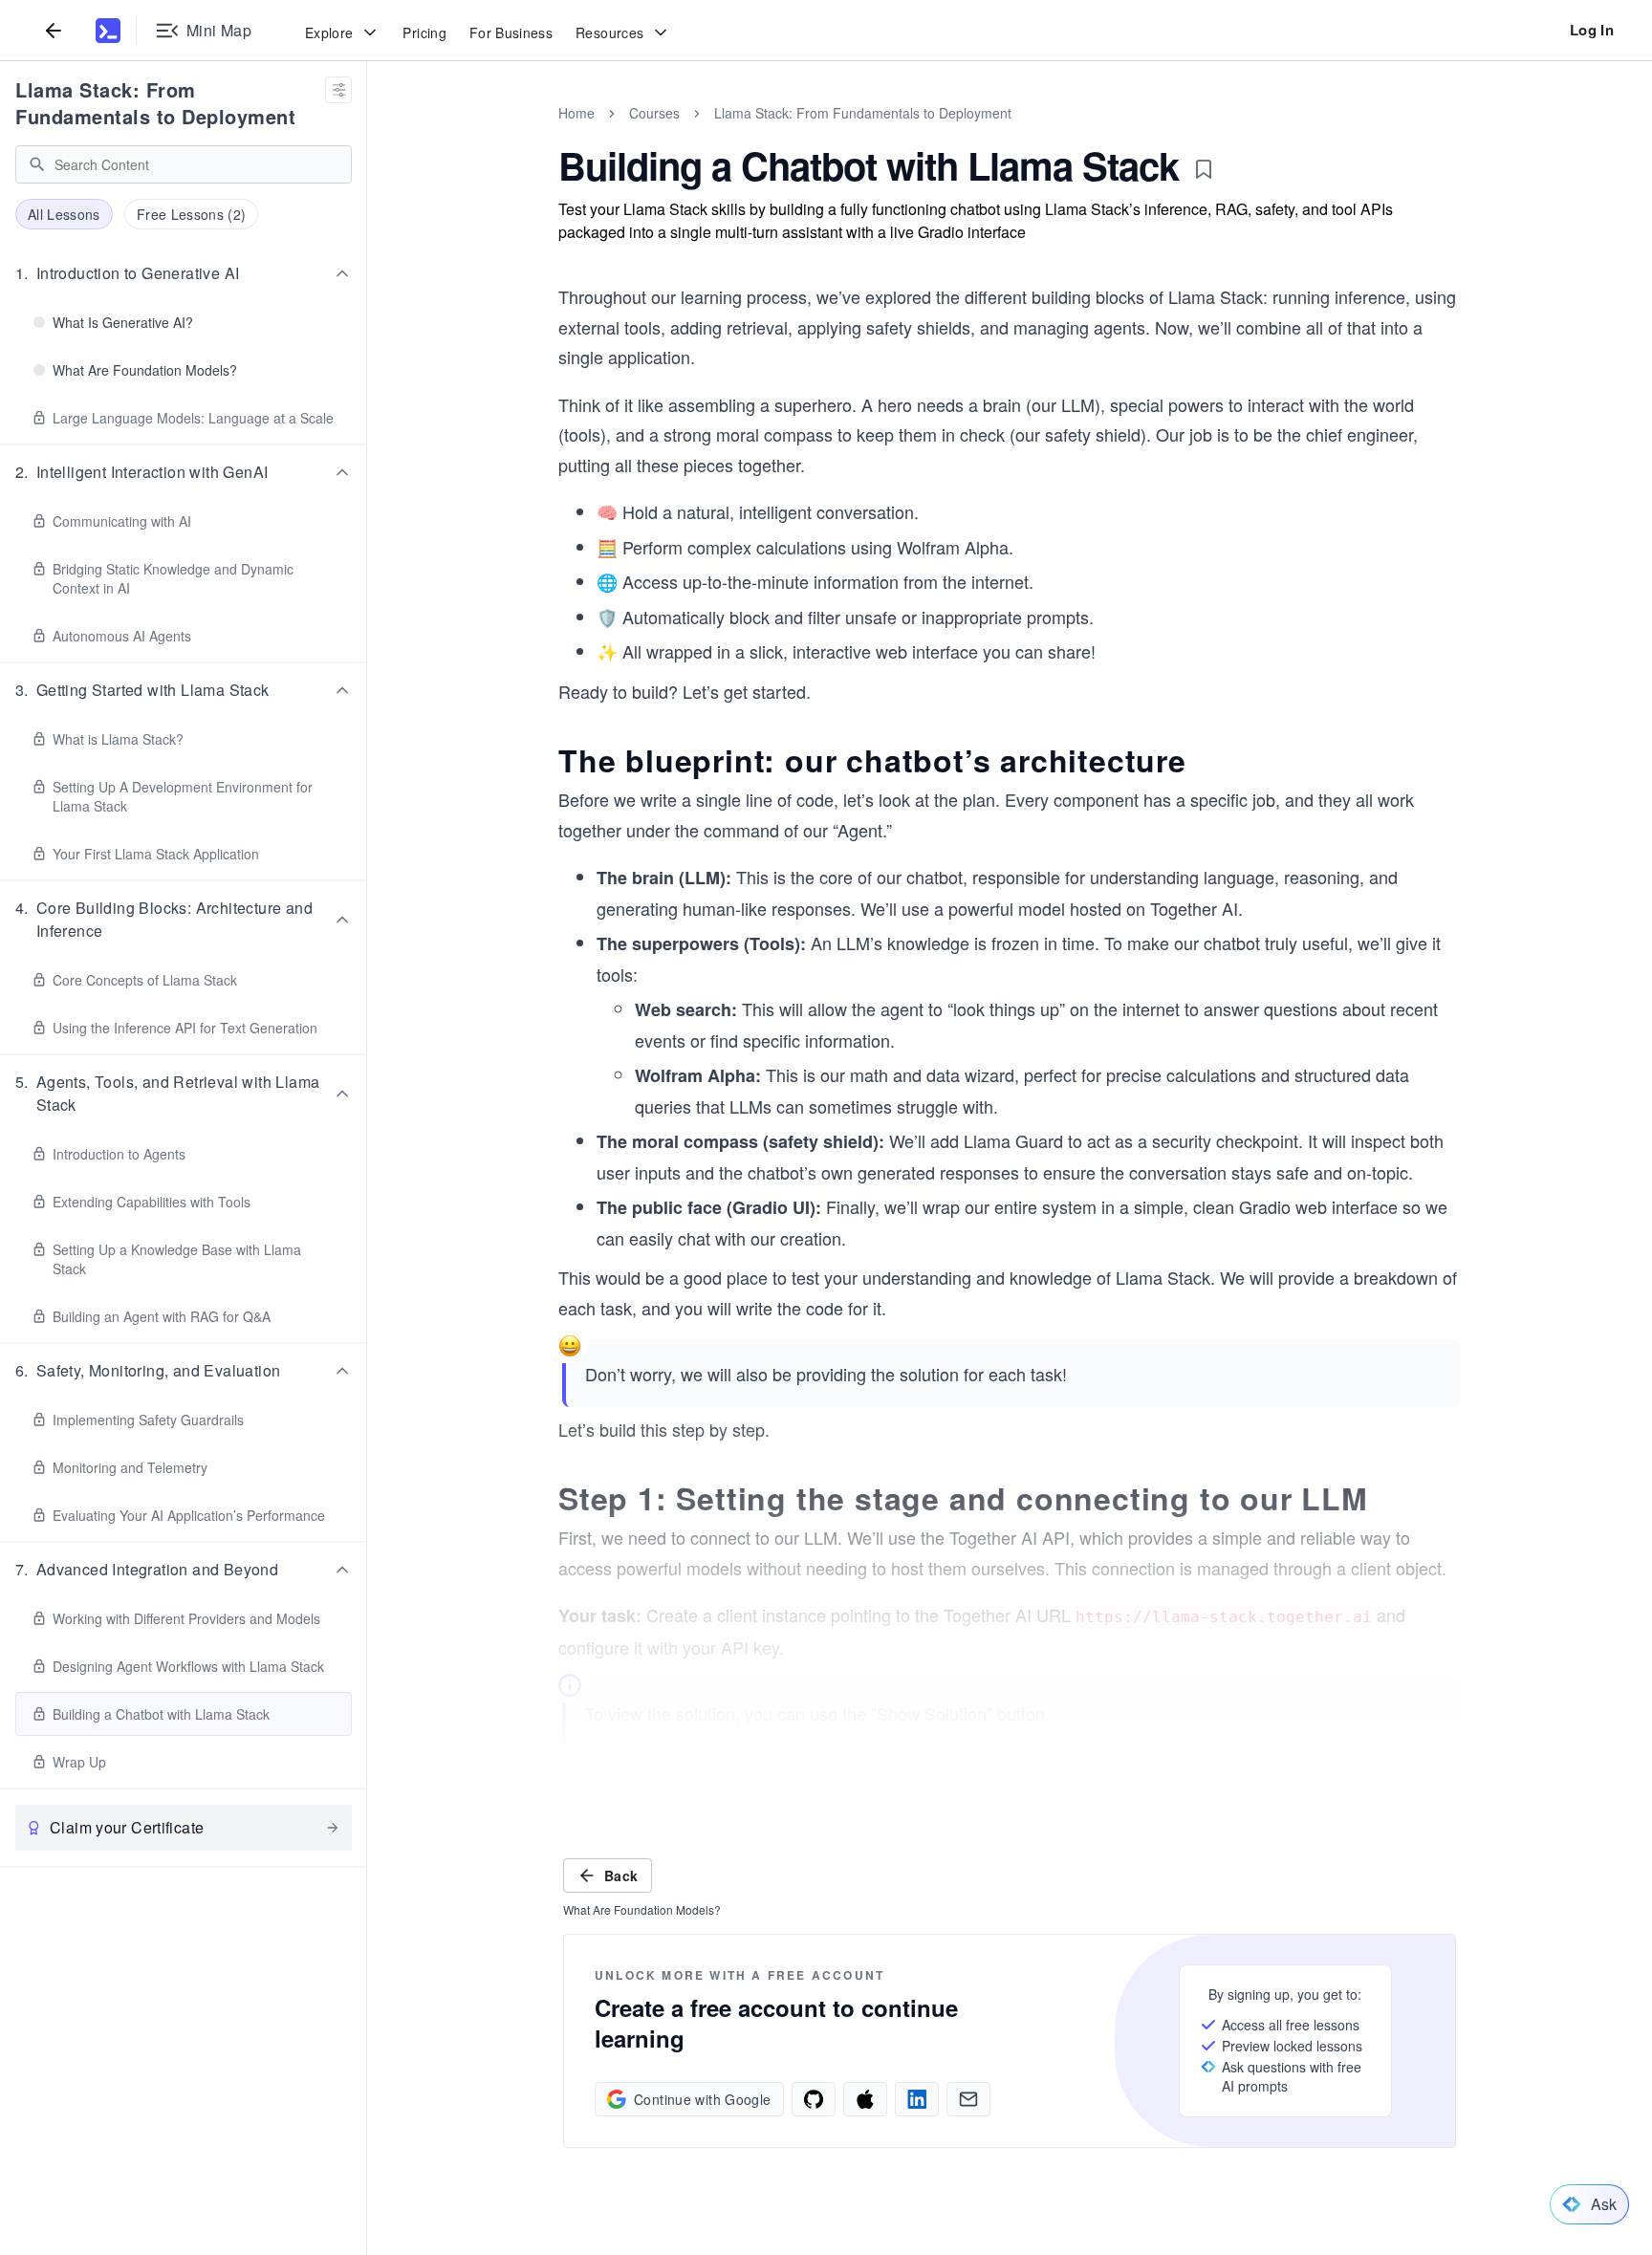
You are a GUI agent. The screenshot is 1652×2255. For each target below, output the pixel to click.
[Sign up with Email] (968, 2099)
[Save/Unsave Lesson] (1204, 169)
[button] (184, 273)
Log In (1592, 30)
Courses (654, 113)
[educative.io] (108, 31)
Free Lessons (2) (192, 214)
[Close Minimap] (367, 134)
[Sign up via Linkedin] (917, 2099)
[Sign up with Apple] (865, 2099)
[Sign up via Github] (814, 2099)
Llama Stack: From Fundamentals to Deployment (155, 103)
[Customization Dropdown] (338, 90)
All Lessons (64, 214)
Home (576, 113)
